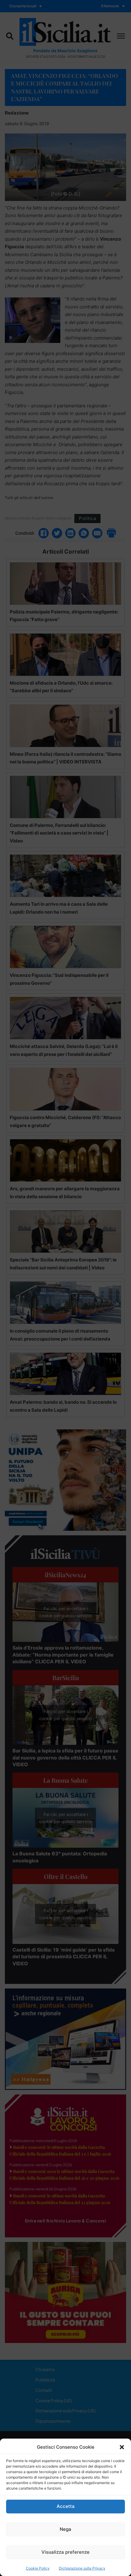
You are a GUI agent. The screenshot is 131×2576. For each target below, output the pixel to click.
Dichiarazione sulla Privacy (82, 2568)
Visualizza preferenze (65, 2552)
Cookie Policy (38, 2568)
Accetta (66, 2506)
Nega (65, 2529)
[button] (122, 2447)
